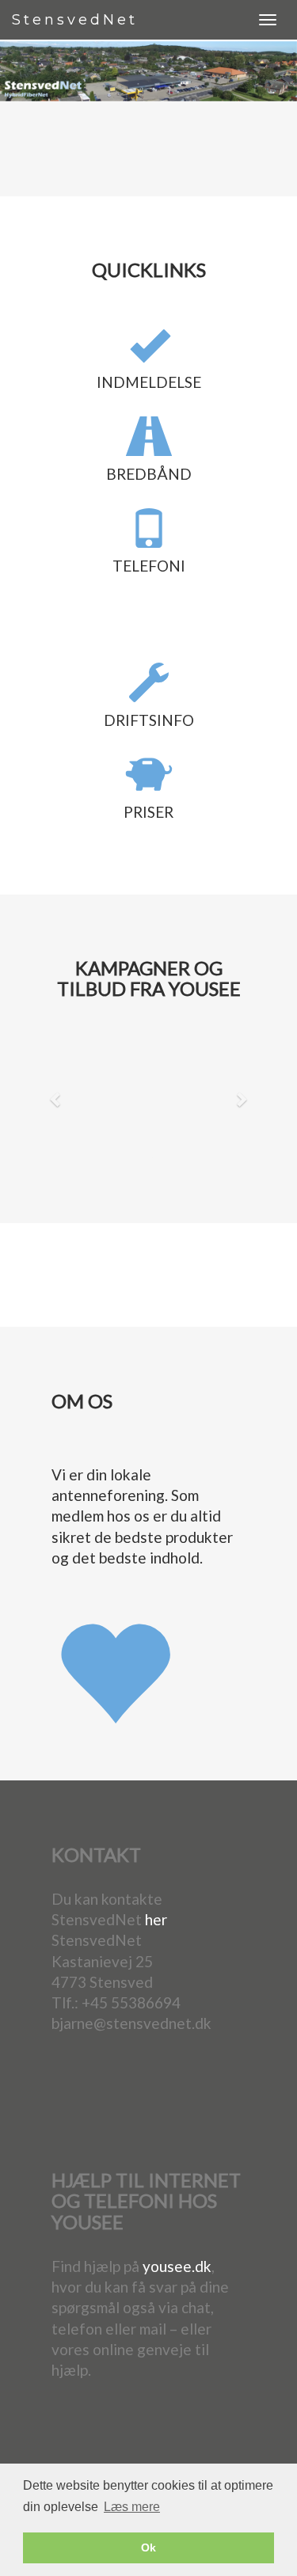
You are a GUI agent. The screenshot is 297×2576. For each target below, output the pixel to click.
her (156, 1919)
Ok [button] (148, 2548)
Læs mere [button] (132, 2507)
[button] (56, 1099)
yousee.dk (177, 2266)
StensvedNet (75, 20)
